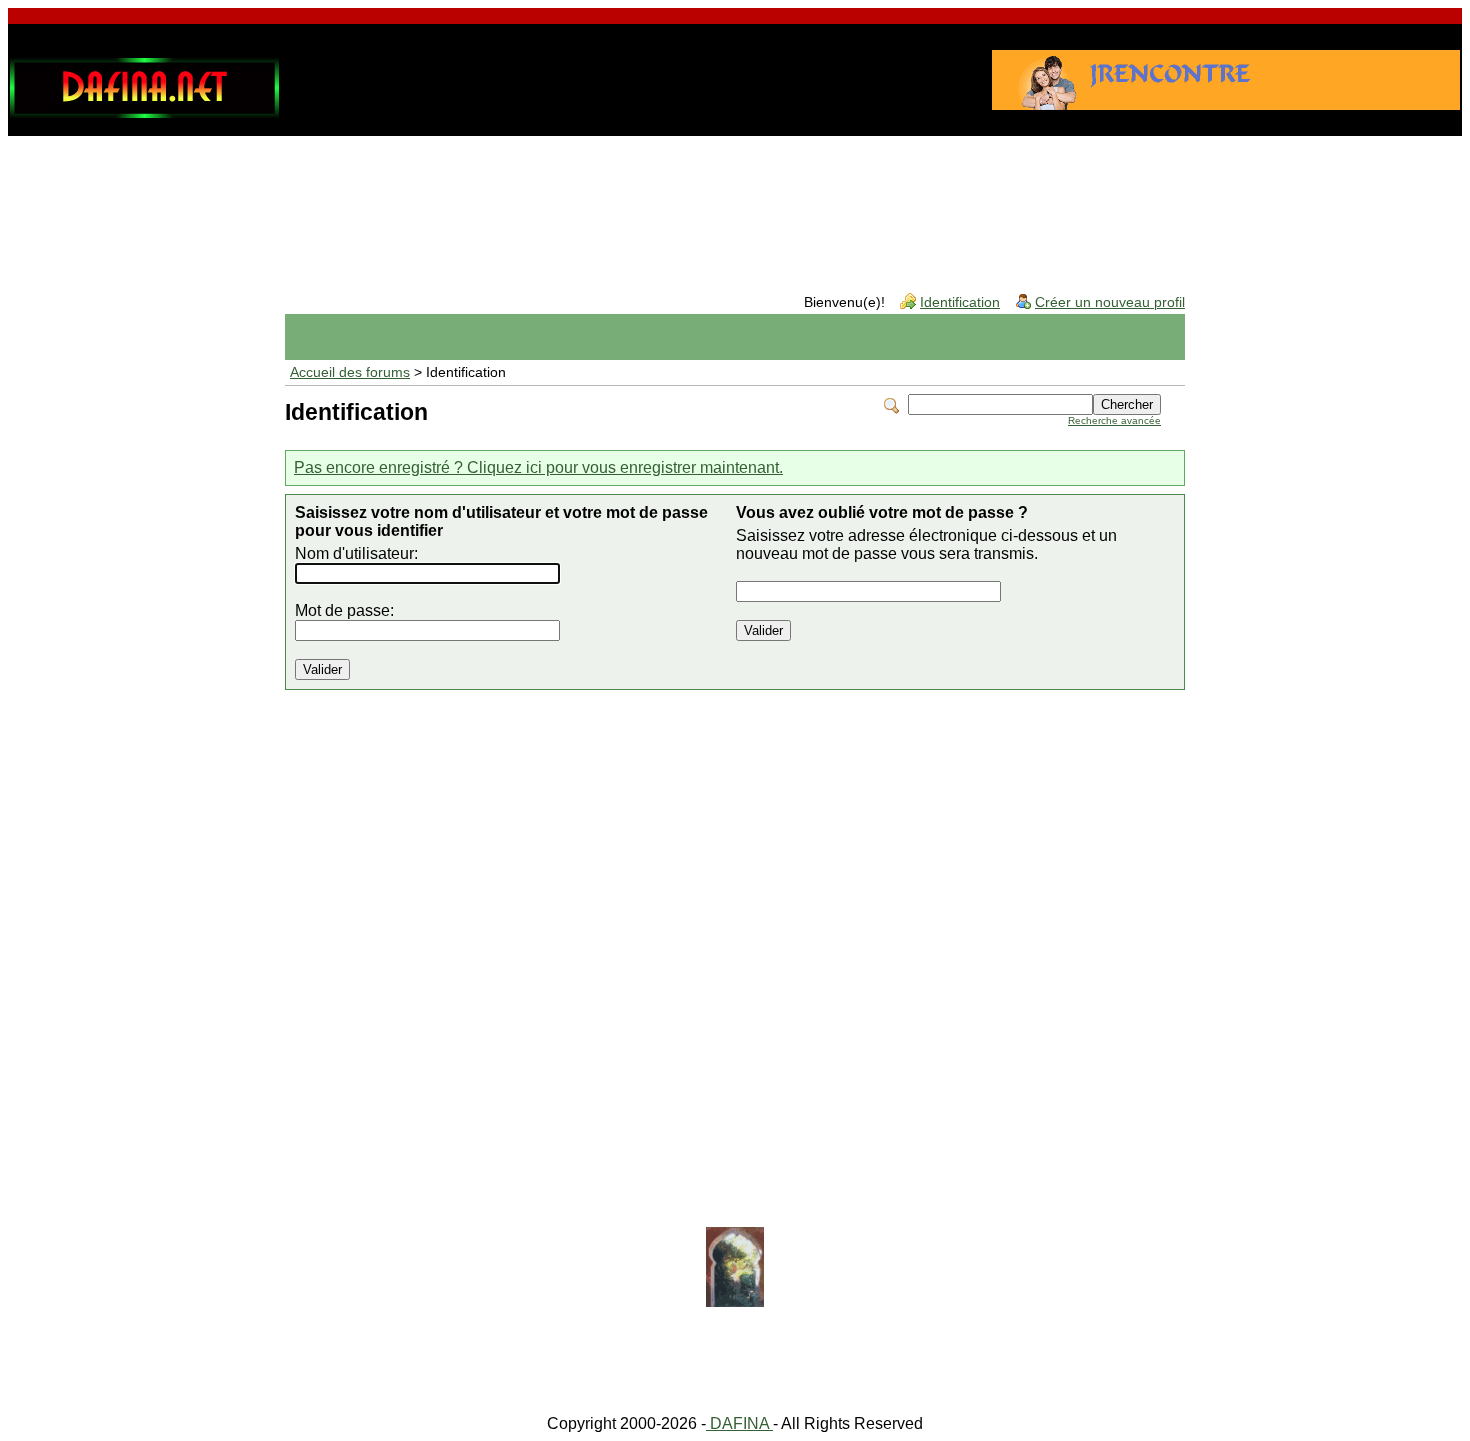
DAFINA (739, 1423)
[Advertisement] (735, 199)
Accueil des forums (350, 372)
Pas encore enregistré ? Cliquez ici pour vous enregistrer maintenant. (538, 467)
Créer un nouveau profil (1110, 302)
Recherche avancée (1114, 420)
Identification (960, 302)
